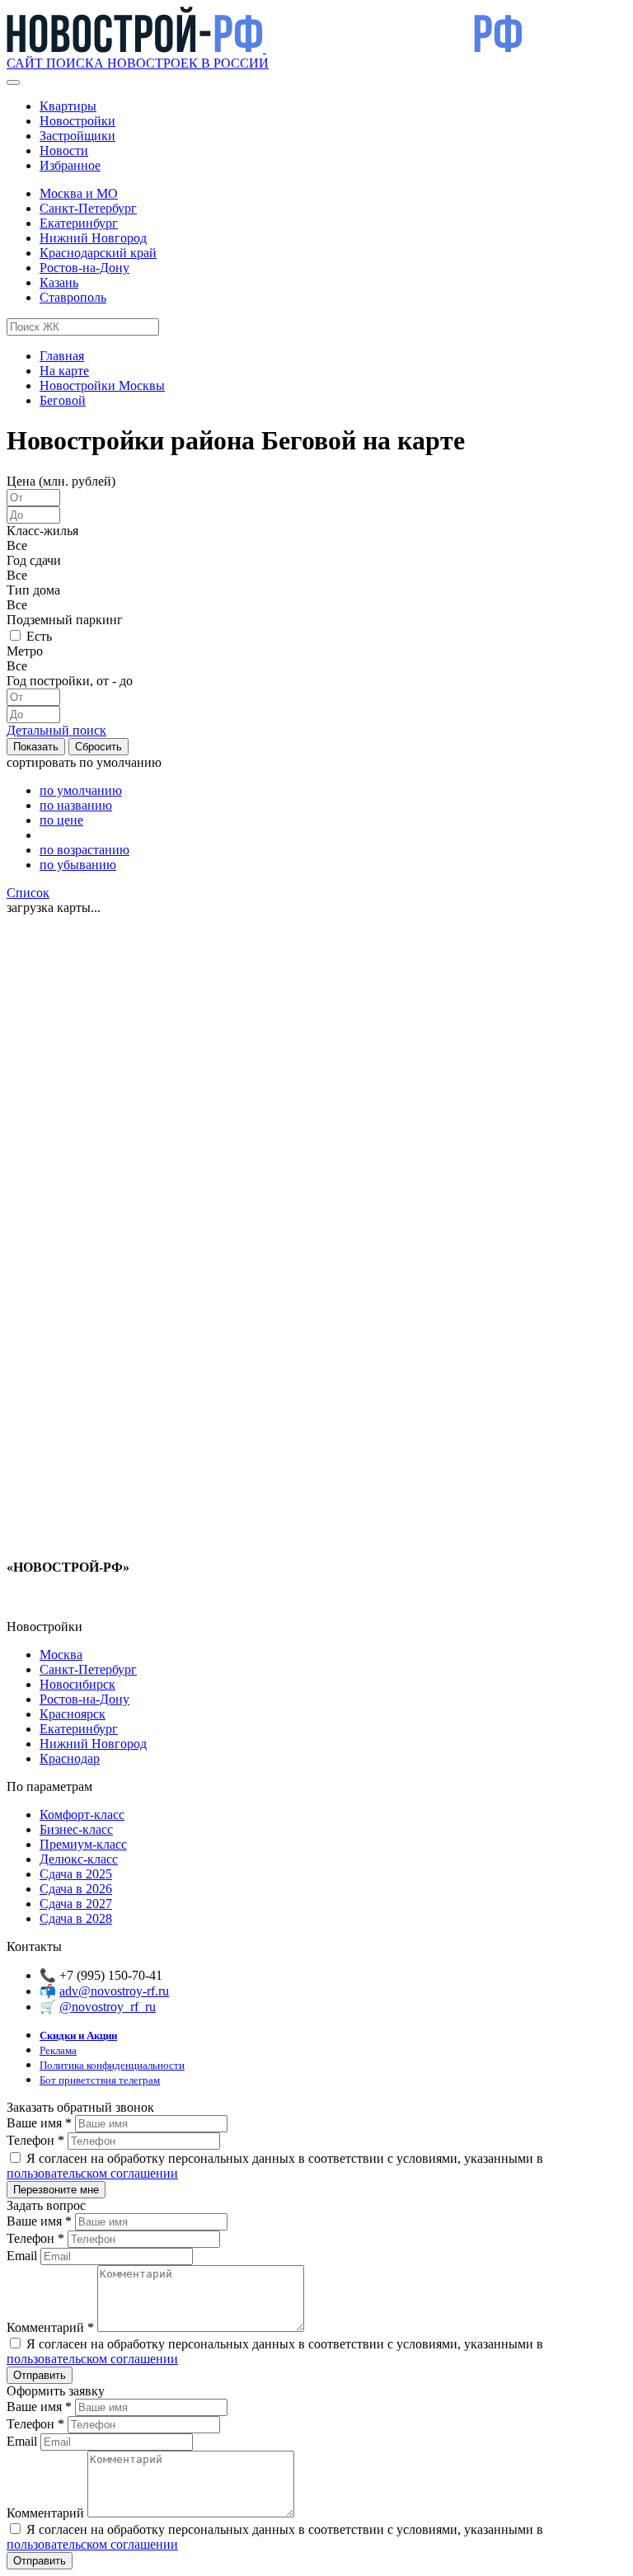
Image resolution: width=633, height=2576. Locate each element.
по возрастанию (84, 850)
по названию (76, 805)
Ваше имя (39, 2123)
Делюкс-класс (79, 1859)
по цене (61, 820)
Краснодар (70, 1758)
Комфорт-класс (82, 1814)
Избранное (70, 165)
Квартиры (68, 106)
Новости (64, 150)
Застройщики (77, 136)
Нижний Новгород (93, 238)
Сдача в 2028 (76, 1918)
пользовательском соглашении (92, 2173)
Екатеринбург (79, 223)
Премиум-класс (83, 1844)
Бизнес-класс (76, 1829)
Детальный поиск (56, 730)
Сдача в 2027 (76, 1904)
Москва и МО (79, 193)
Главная (62, 356)
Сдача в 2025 (76, 1874)
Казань (59, 282)
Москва (61, 1655)
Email (23, 2256)
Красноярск (73, 1714)
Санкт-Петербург (88, 208)
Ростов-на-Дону (84, 268)
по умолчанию (81, 790)
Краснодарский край (98, 253)
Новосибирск (77, 1684)
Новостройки (77, 121)
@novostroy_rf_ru (108, 2007)
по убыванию (78, 865)
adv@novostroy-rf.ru (114, 1991)
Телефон (35, 2140)
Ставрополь (73, 297)
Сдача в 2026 (76, 1889)
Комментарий (50, 2327)
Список (28, 893)
